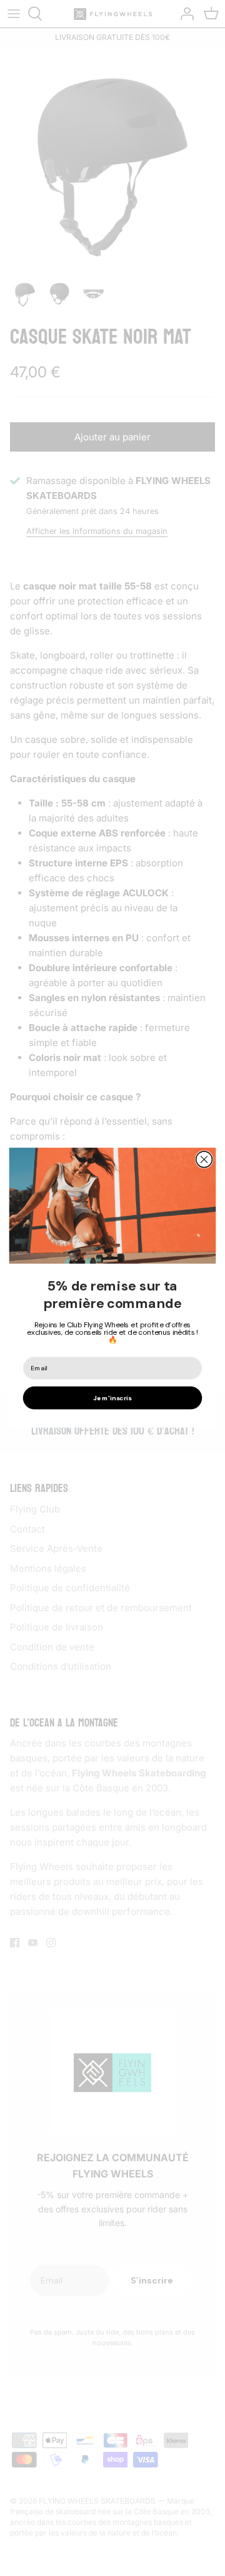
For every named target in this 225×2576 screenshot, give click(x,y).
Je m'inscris (112, 1398)
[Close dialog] (204, 1160)
